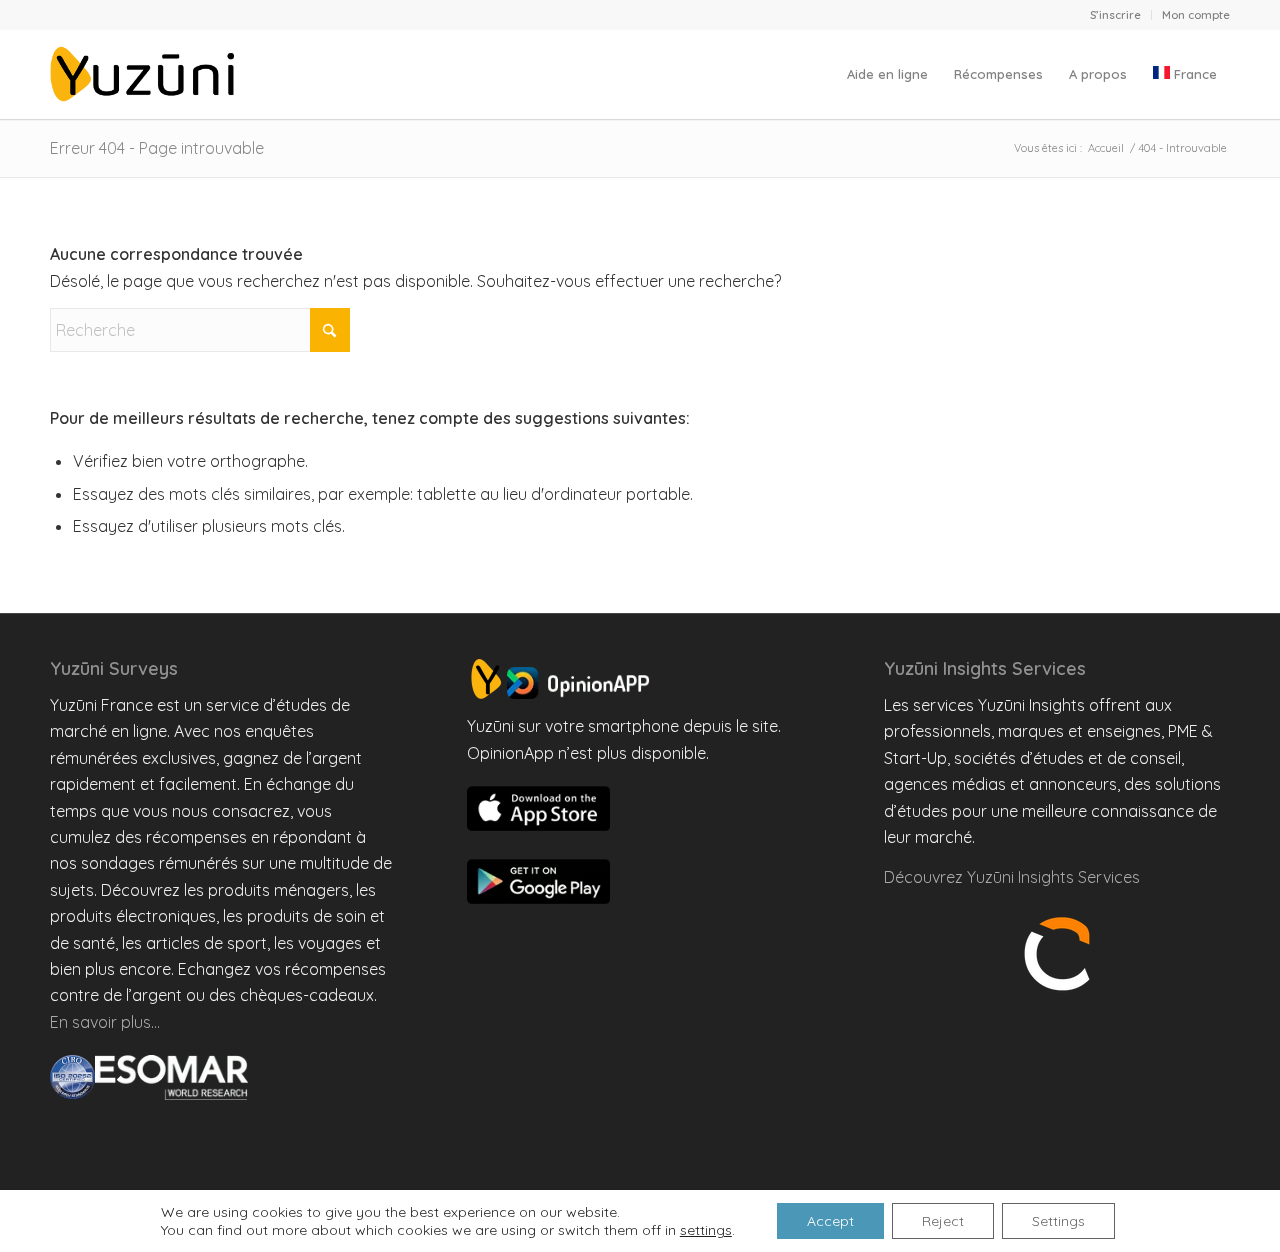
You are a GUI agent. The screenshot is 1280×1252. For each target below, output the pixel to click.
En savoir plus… (105, 1022)
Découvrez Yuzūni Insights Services (1012, 877)
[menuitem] (1116, 15)
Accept (830, 1221)
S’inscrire (1115, 15)
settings (706, 1230)
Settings (1058, 1221)
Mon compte (1196, 15)
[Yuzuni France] (146, 74)
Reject (943, 1221)
